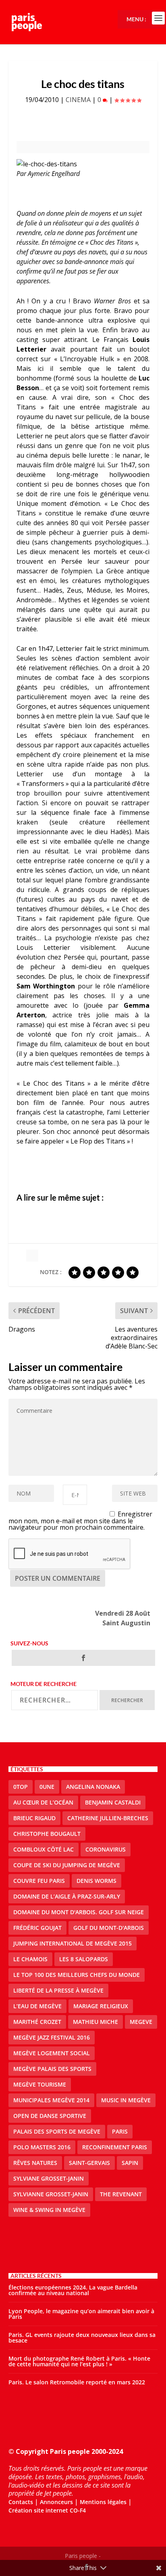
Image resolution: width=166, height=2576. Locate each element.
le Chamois (30, 1959)
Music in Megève (126, 2100)
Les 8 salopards (84, 1959)
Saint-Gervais (89, 2163)
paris (120, 2131)
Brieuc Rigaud (34, 1818)
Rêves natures (35, 2163)
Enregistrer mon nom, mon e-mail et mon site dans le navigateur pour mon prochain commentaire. (80, 1521)
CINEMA (78, 100)
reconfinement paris (115, 2147)
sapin (130, 2163)
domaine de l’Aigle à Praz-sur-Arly (67, 1896)
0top (21, 1787)
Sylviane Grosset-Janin (49, 2178)
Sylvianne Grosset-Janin (51, 2194)
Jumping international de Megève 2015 (73, 1943)
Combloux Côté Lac (44, 1849)
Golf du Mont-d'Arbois (109, 1928)
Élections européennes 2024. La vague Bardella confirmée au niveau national (73, 2290)
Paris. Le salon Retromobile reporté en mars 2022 (77, 2382)
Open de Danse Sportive (50, 2116)
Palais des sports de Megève (57, 2131)
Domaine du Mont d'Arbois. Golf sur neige (79, 1912)
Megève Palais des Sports (52, 2069)
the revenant (121, 2194)
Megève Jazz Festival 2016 (52, 2037)
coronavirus (106, 1849)
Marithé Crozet (37, 2022)
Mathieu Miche (95, 2022)
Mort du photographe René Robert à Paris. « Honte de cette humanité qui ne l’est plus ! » (79, 2361)
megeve (141, 2022)
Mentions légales (103, 2502)
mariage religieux (101, 2006)
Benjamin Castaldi (113, 1802)
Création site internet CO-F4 (47, 2510)
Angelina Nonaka (93, 1787)
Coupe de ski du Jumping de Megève (67, 1865)
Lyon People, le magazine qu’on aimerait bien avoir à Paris (81, 2314)
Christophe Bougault (47, 1834)
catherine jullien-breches (108, 1818)
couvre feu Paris (39, 1881)
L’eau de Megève (37, 2006)
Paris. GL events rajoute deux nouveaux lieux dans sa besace (82, 2338)
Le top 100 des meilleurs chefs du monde (77, 1975)
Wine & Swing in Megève (49, 2210)
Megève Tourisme (40, 2084)
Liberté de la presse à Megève (58, 1990)
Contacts (21, 2502)
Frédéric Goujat (37, 1928)
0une (47, 1787)
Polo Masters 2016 (42, 2147)
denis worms (96, 1881)
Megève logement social (52, 2053)
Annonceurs (56, 2502)
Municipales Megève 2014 (51, 2100)
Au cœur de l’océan (43, 1802)
